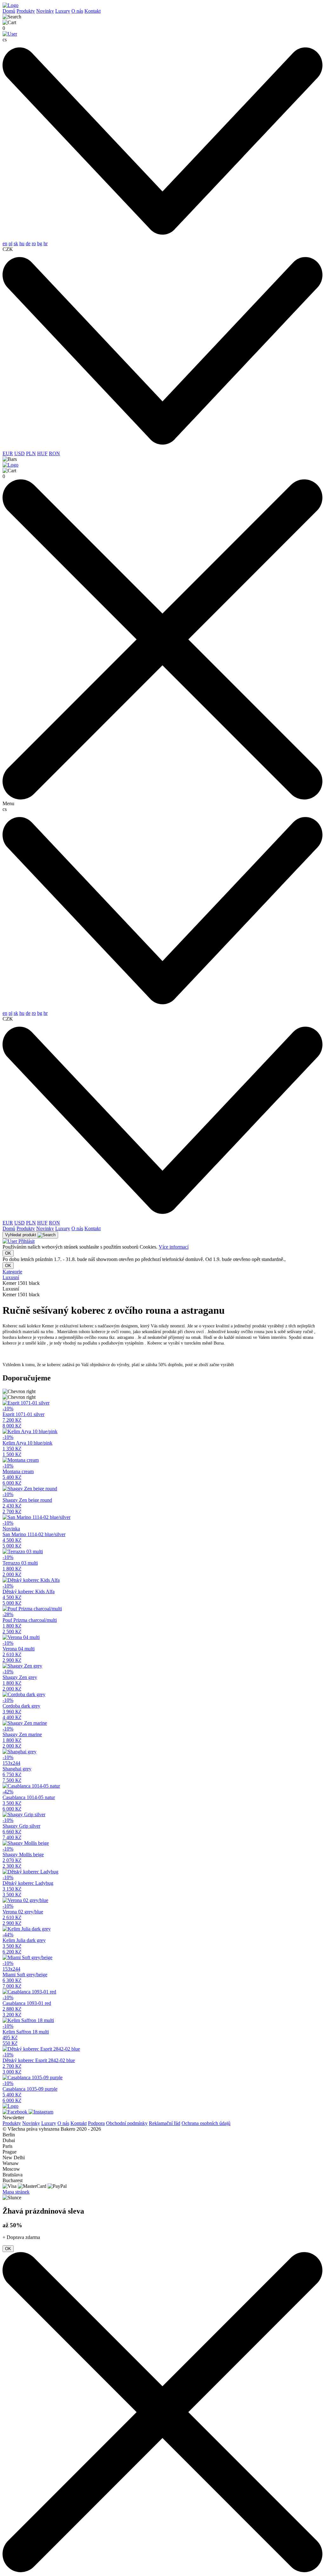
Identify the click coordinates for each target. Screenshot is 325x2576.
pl (10, 243)
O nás (77, 11)
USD (20, 453)
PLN (31, 453)
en (5, 243)
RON (54, 453)
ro (34, 243)
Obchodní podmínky (127, 2123)
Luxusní (11, 1277)
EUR (8, 453)
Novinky (45, 11)
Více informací (174, 1247)
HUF (42, 453)
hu (22, 243)
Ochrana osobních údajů (206, 2123)
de (28, 243)
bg (40, 243)
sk (16, 243)
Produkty (26, 11)
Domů (9, 11)
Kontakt (93, 11)
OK (8, 1253)
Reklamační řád (165, 2123)
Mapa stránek (16, 2192)
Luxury (63, 11)
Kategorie (12, 1272)
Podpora (96, 2123)
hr (46, 243)
